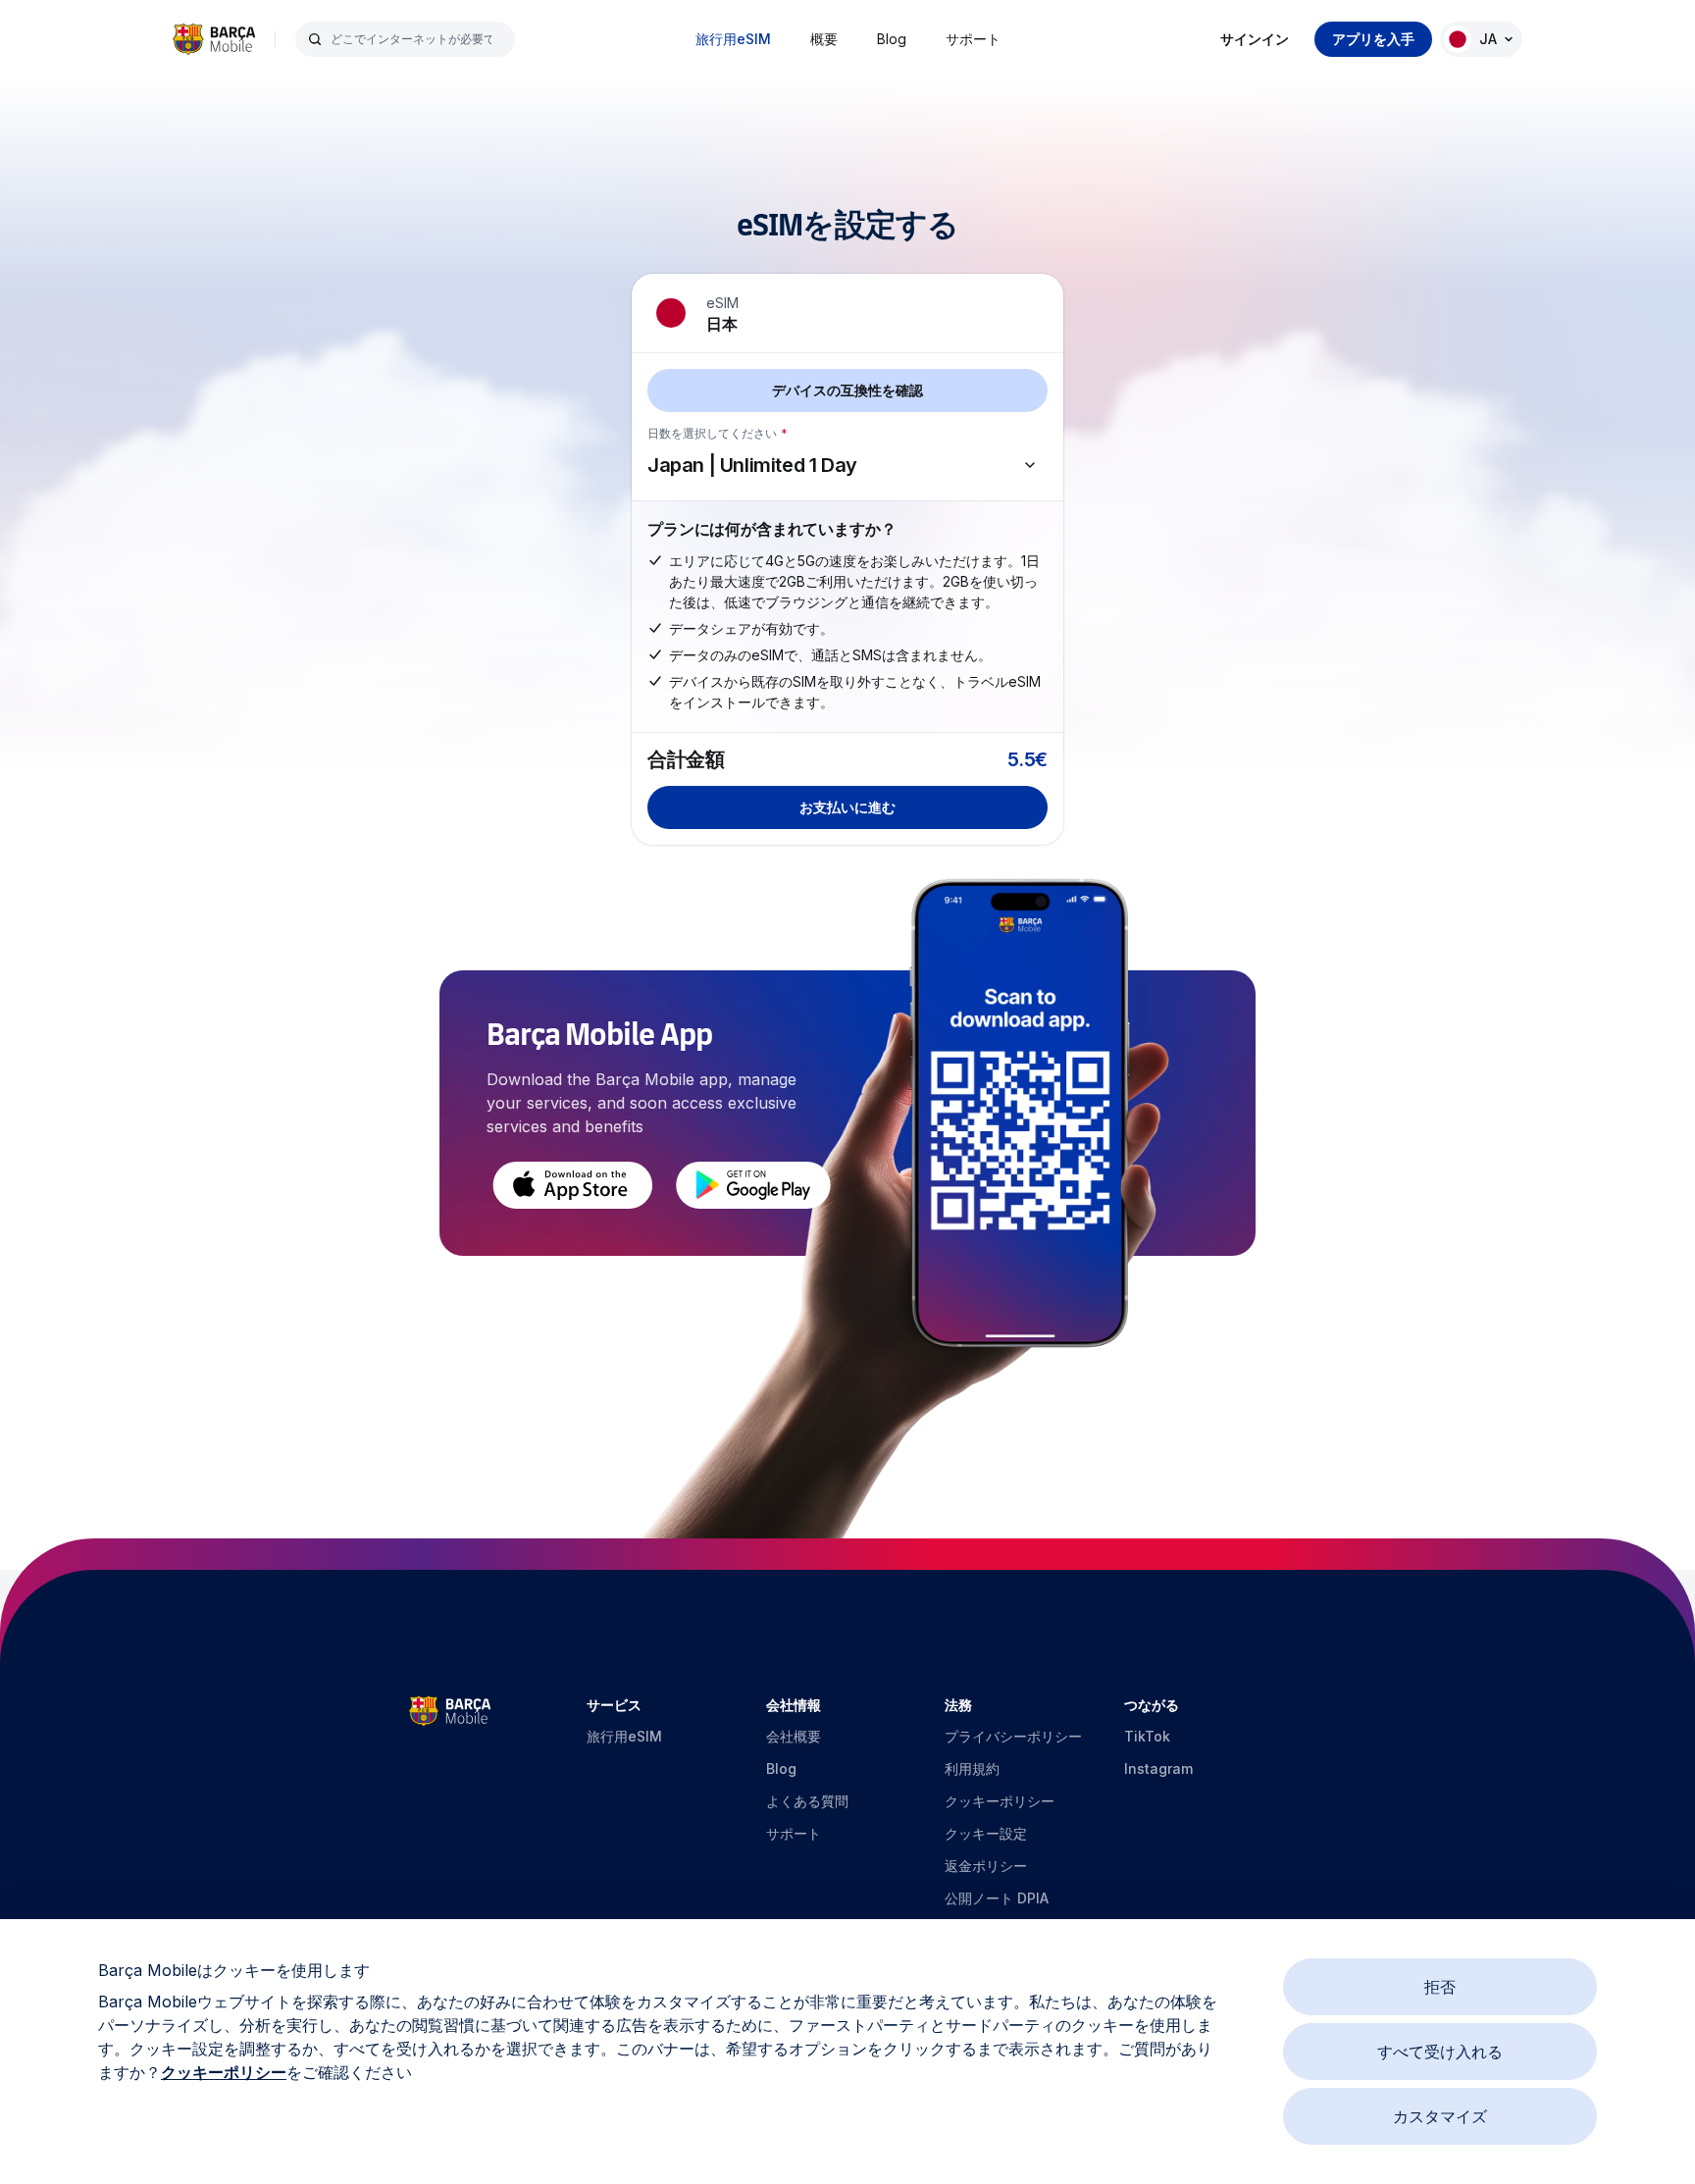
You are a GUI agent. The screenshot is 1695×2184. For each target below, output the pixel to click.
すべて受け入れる (1440, 2052)
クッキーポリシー (224, 2072)
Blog (892, 39)
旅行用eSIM (733, 39)
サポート (973, 39)
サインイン (1255, 39)
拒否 (1440, 1987)
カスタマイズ (1440, 2116)
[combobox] (417, 39)
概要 (824, 39)
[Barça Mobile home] (214, 39)
